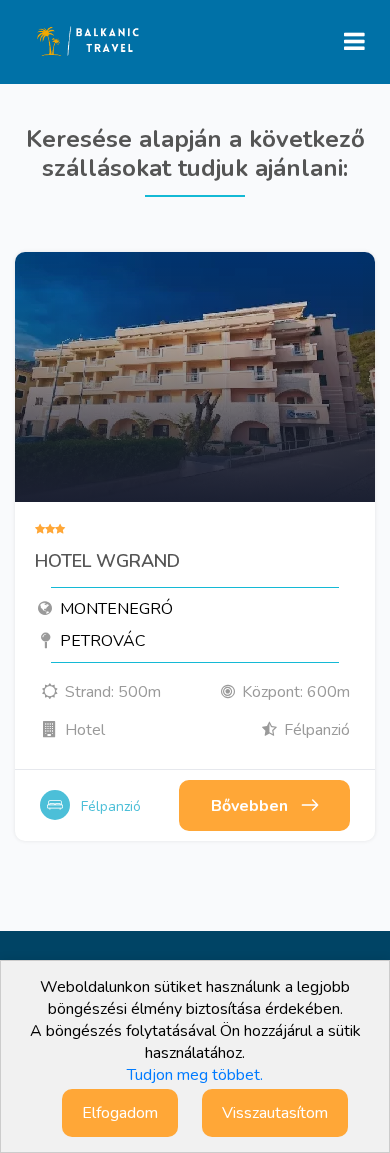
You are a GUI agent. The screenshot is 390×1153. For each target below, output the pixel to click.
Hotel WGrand (107, 562)
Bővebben (249, 806)
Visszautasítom (275, 1113)
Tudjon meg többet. (195, 1075)
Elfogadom (120, 1113)
